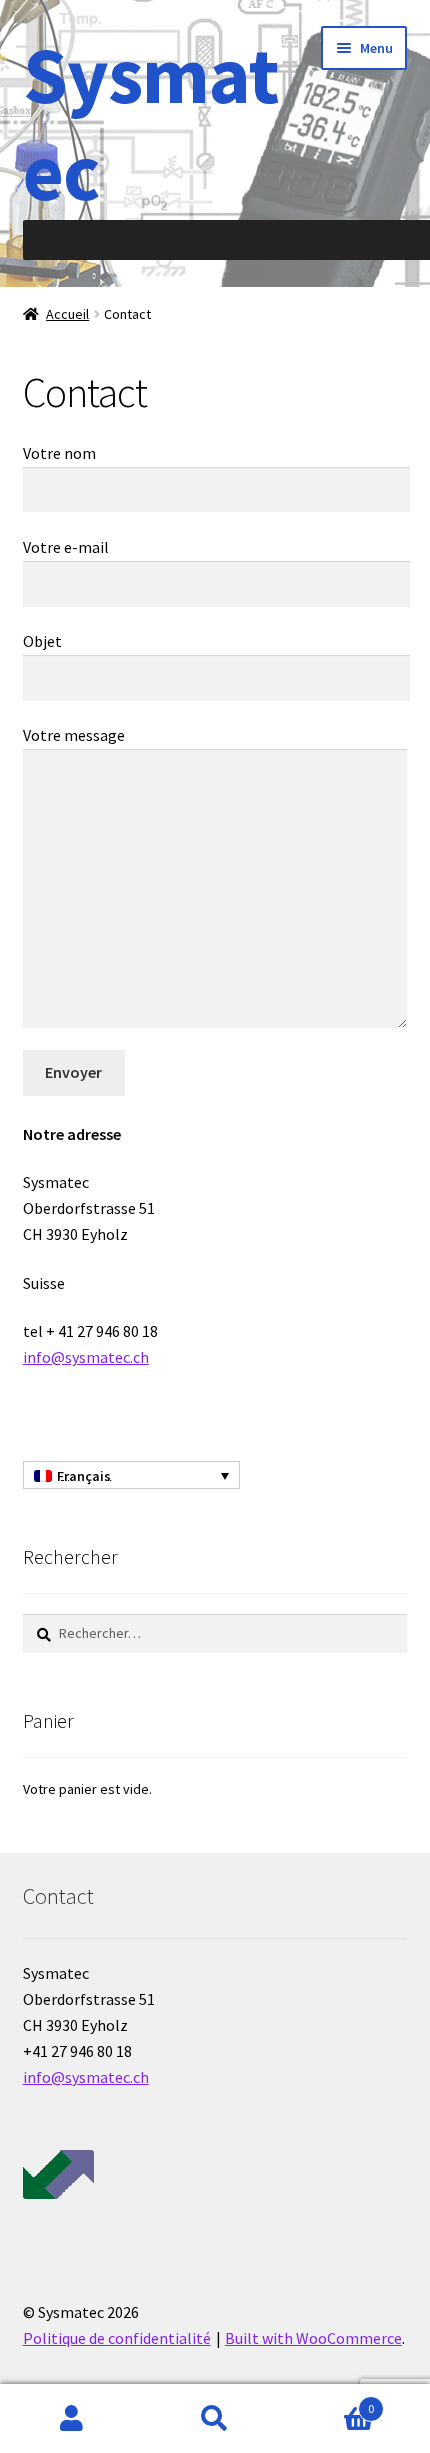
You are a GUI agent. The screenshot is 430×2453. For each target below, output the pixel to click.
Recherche (214, 2419)
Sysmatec (151, 123)
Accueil (67, 314)
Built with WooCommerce (313, 2338)
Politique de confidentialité (117, 2338)
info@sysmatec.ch (86, 1357)
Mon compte (71, 2419)
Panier (331, 2401)
